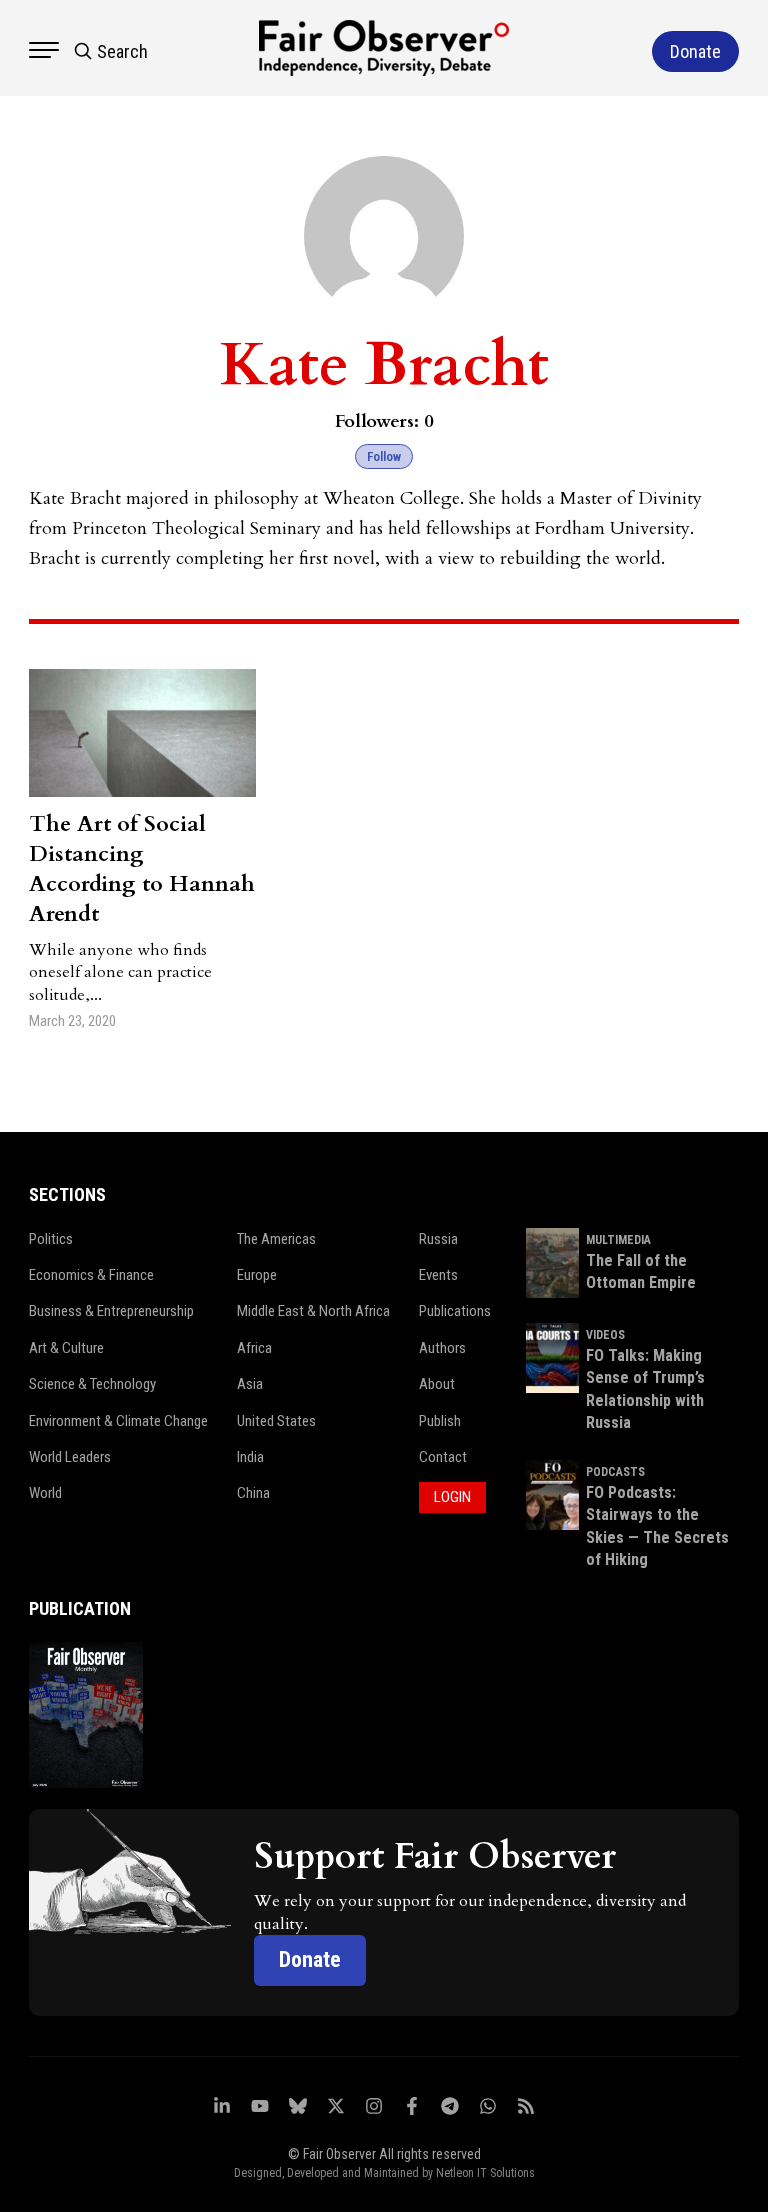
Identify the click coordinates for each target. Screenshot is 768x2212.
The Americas (276, 1239)
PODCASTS (615, 1472)
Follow (384, 456)
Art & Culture (66, 1348)
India (250, 1457)
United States (276, 1421)
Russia (438, 1239)
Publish (440, 1421)
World (45, 1493)
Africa (254, 1348)
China (253, 1493)
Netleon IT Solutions (485, 2173)
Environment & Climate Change (118, 1421)
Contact (443, 1457)
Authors (442, 1348)
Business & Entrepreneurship (111, 1311)
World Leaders (70, 1457)
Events (438, 1275)
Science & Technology (92, 1384)
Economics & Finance (91, 1275)
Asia (250, 1384)
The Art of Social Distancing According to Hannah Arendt (142, 869)
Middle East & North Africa (313, 1311)
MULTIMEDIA (618, 1240)
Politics (51, 1239)
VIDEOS (605, 1335)
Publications (455, 1311)
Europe (257, 1275)
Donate (310, 1959)
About (437, 1384)
